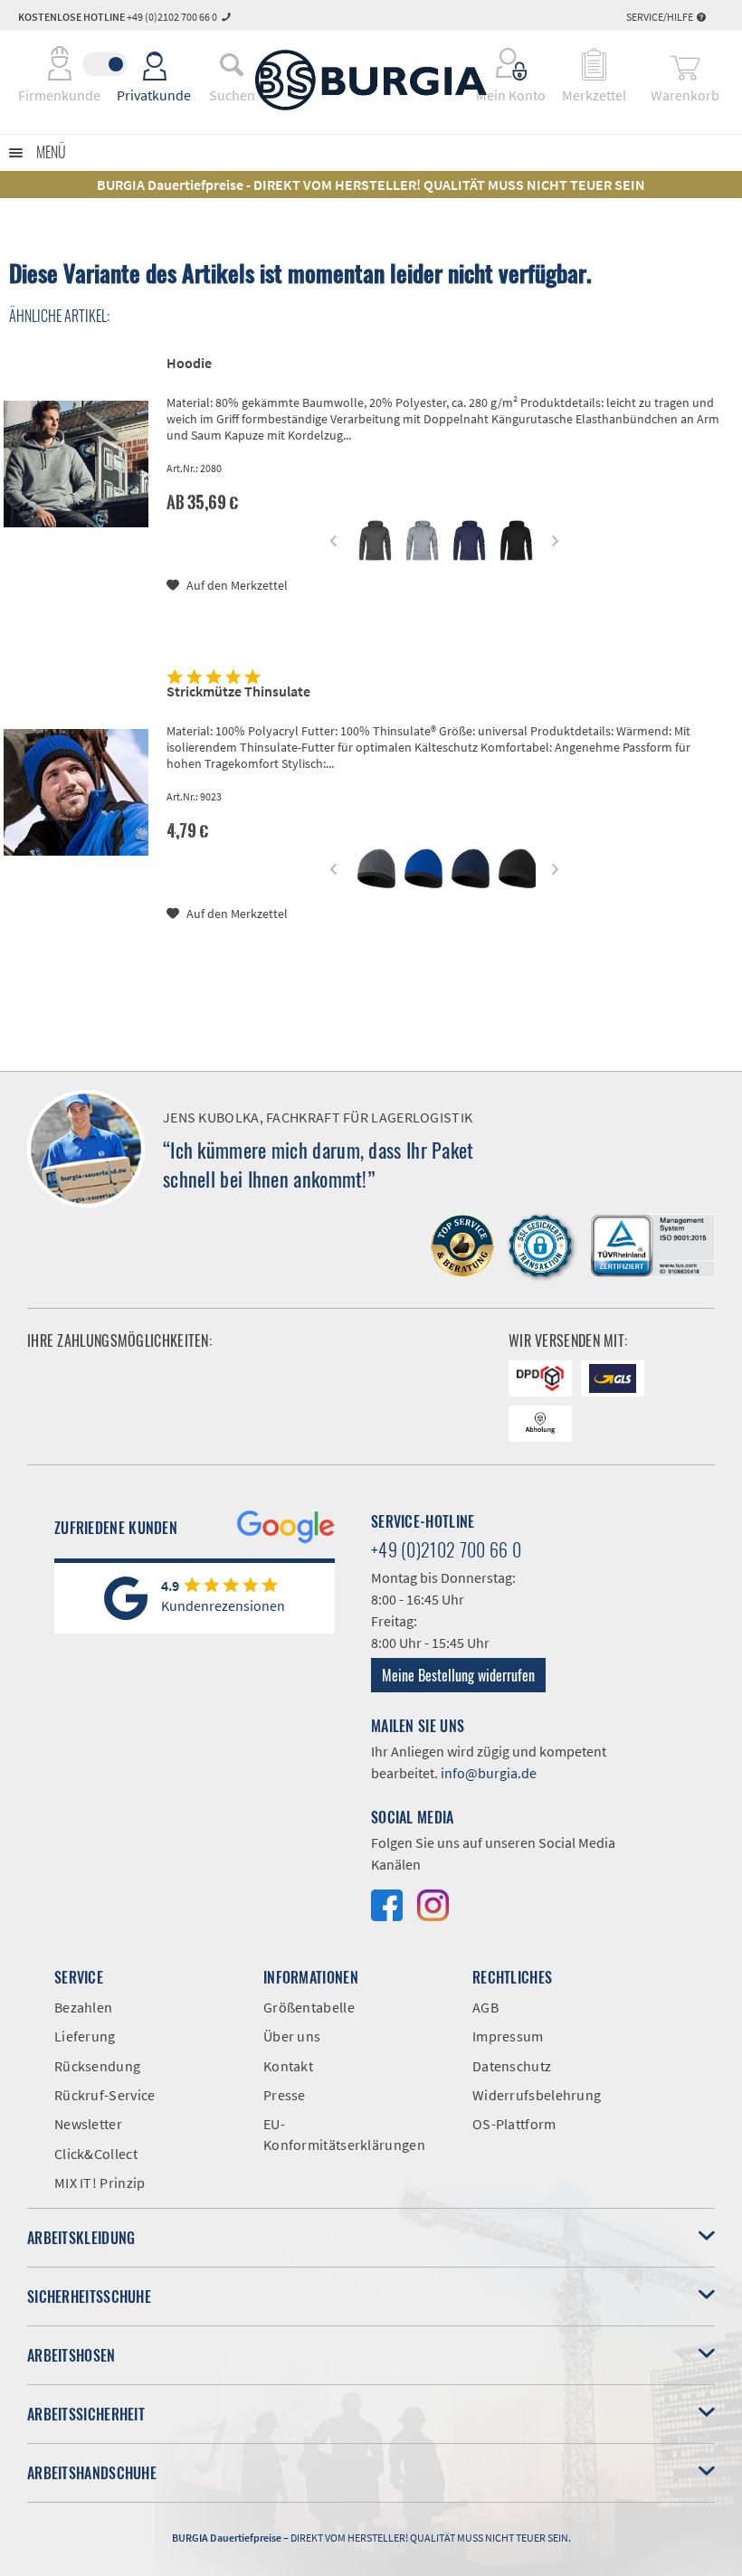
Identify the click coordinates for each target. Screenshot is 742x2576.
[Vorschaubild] (375, 540)
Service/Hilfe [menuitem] (661, 17)
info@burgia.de (489, 1773)
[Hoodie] (76, 464)
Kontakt (288, 2066)
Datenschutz (512, 2066)
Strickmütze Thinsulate (238, 691)
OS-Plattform (514, 2124)
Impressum (508, 2036)
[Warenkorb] (685, 64)
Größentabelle (309, 2007)
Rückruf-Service (105, 2095)
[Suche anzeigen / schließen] (232, 64)
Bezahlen (83, 2007)
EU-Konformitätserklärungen (344, 2134)
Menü (51, 152)
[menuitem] (232, 64)
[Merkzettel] (594, 64)
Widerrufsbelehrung (537, 2095)
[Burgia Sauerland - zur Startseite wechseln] (371, 80)
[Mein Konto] (512, 64)
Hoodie (189, 363)
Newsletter (88, 2124)
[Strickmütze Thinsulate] (76, 792)
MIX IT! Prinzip (100, 2183)
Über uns (292, 2036)
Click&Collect (96, 2154)
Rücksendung (97, 2066)
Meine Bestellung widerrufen (458, 1675)
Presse (285, 2095)
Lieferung (85, 2036)
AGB (485, 2007)
